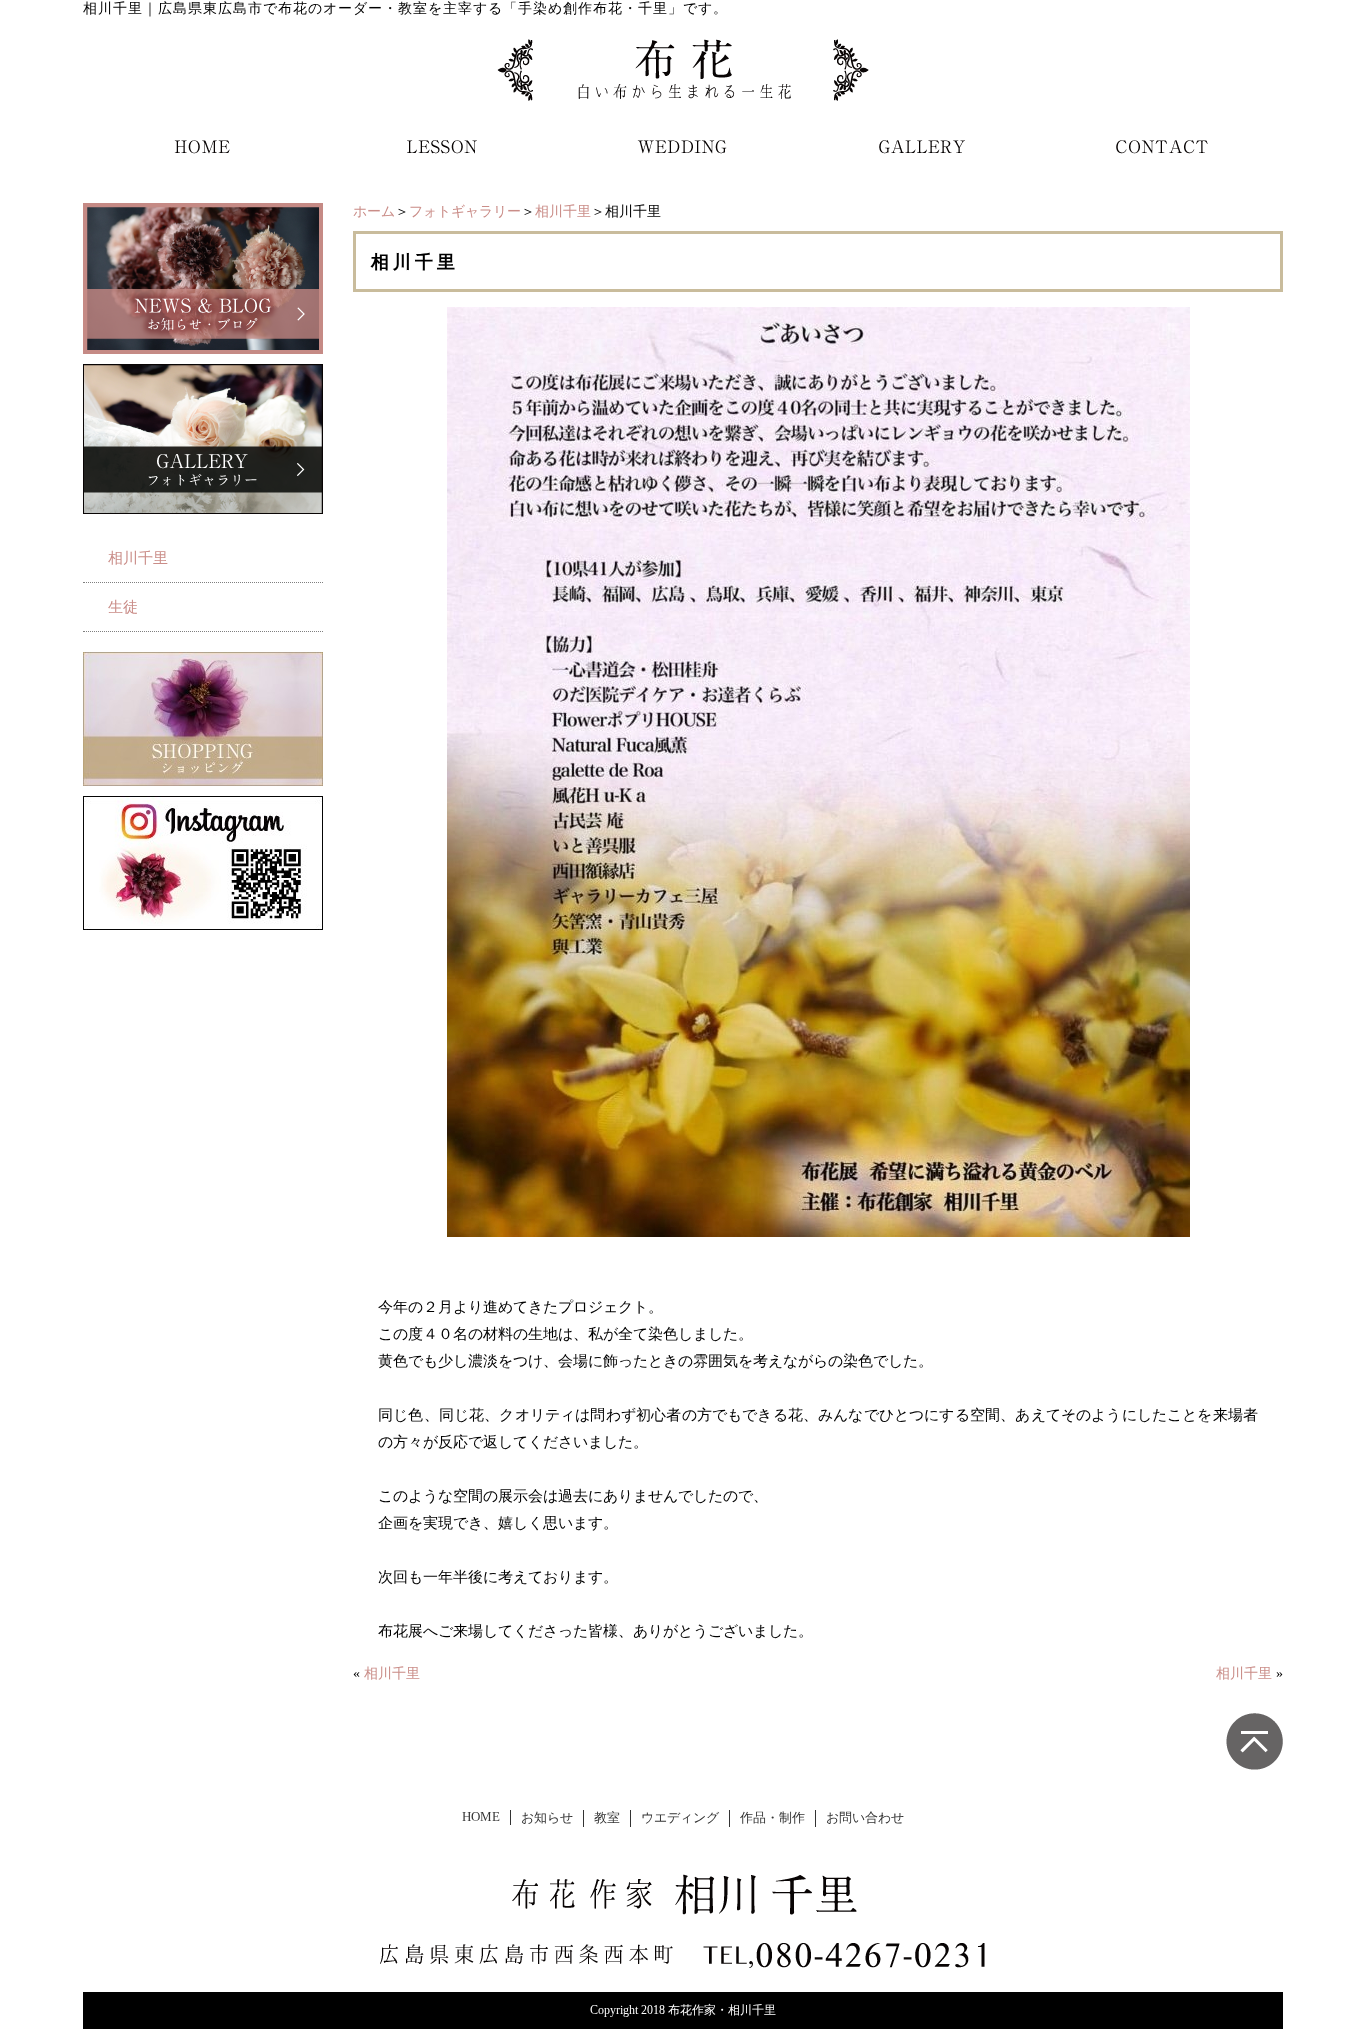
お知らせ (547, 1818)
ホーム (374, 211)
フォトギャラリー (465, 211)
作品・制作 (772, 1818)
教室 (607, 1818)
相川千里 (563, 211)
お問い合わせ (865, 1818)
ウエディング (680, 1818)
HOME (481, 1817)
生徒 (123, 607)
